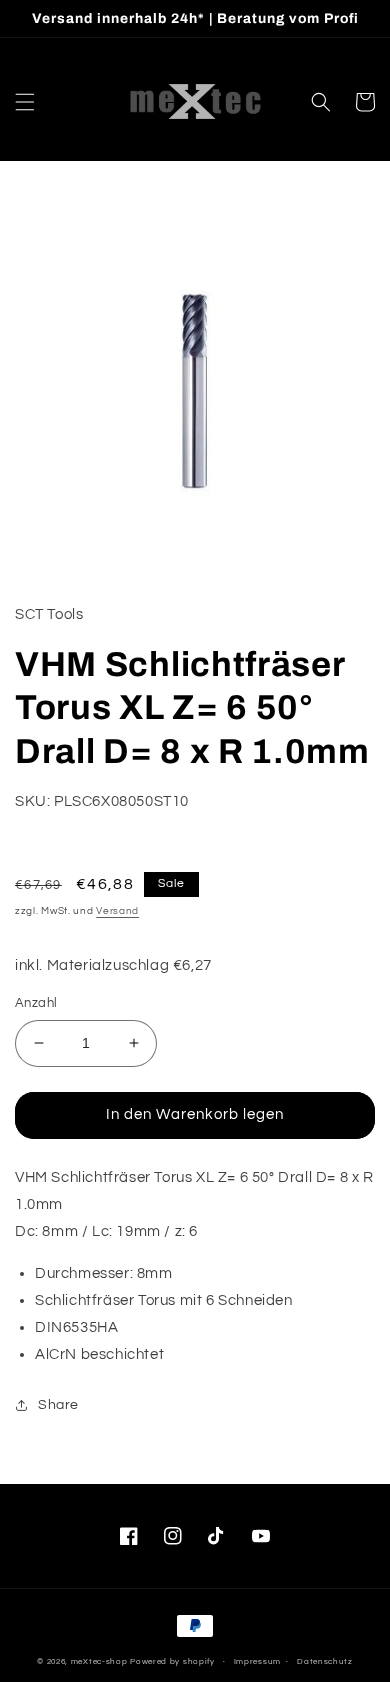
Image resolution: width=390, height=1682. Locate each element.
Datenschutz (325, 1661)
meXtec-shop (99, 1661)
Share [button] (58, 1405)
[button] (25, 102)
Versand (117, 911)
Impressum (257, 1661)
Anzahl (36, 1003)
